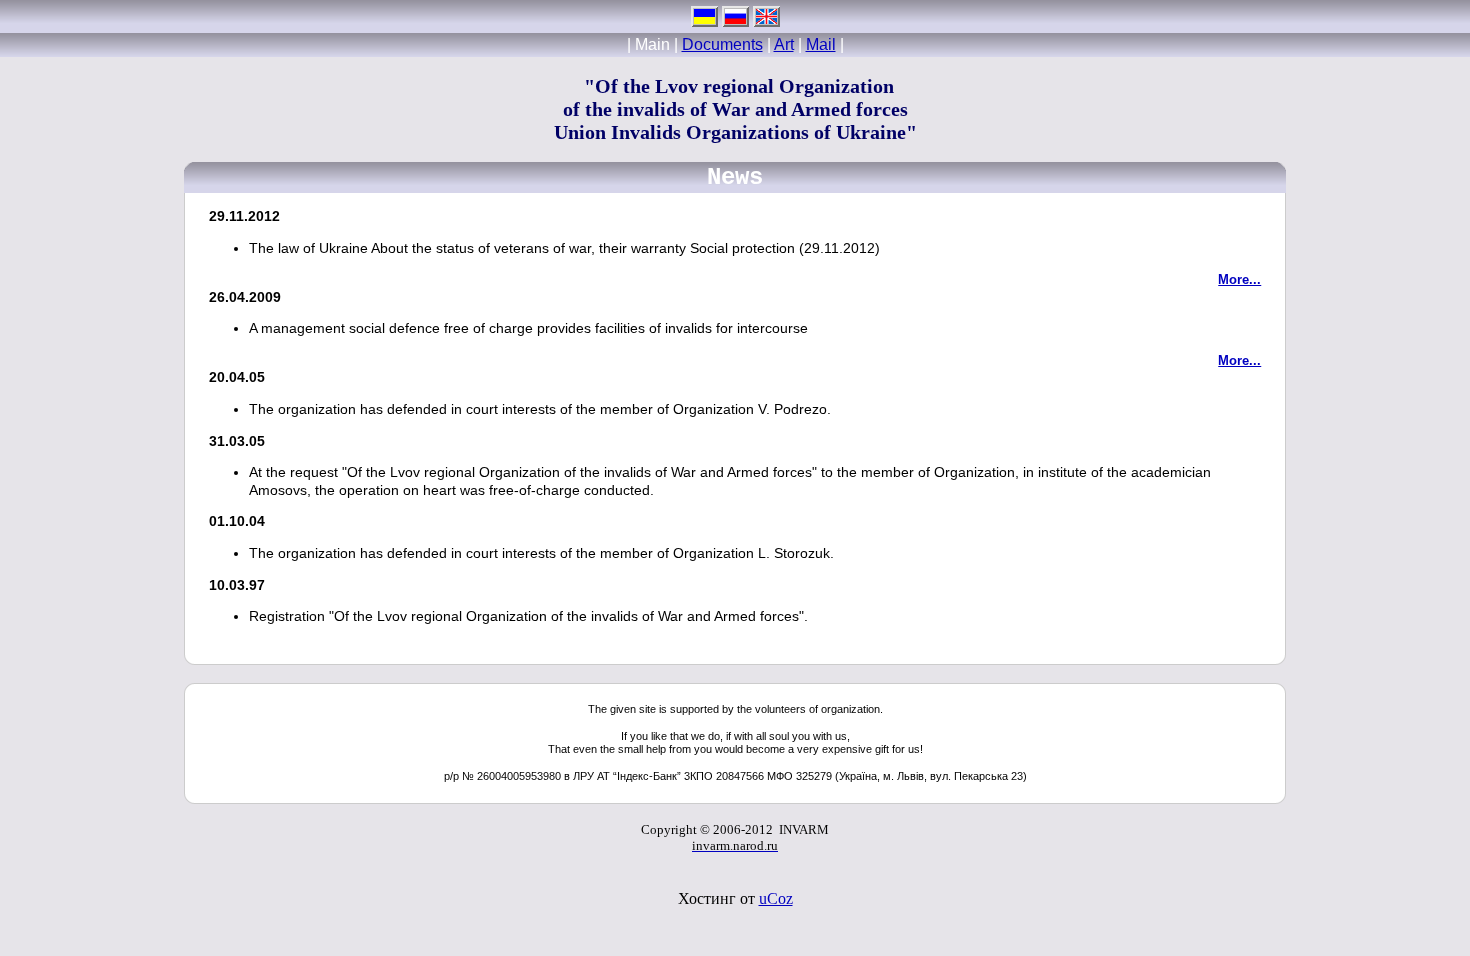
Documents (722, 44)
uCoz (776, 898)
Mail (821, 44)
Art (784, 44)
